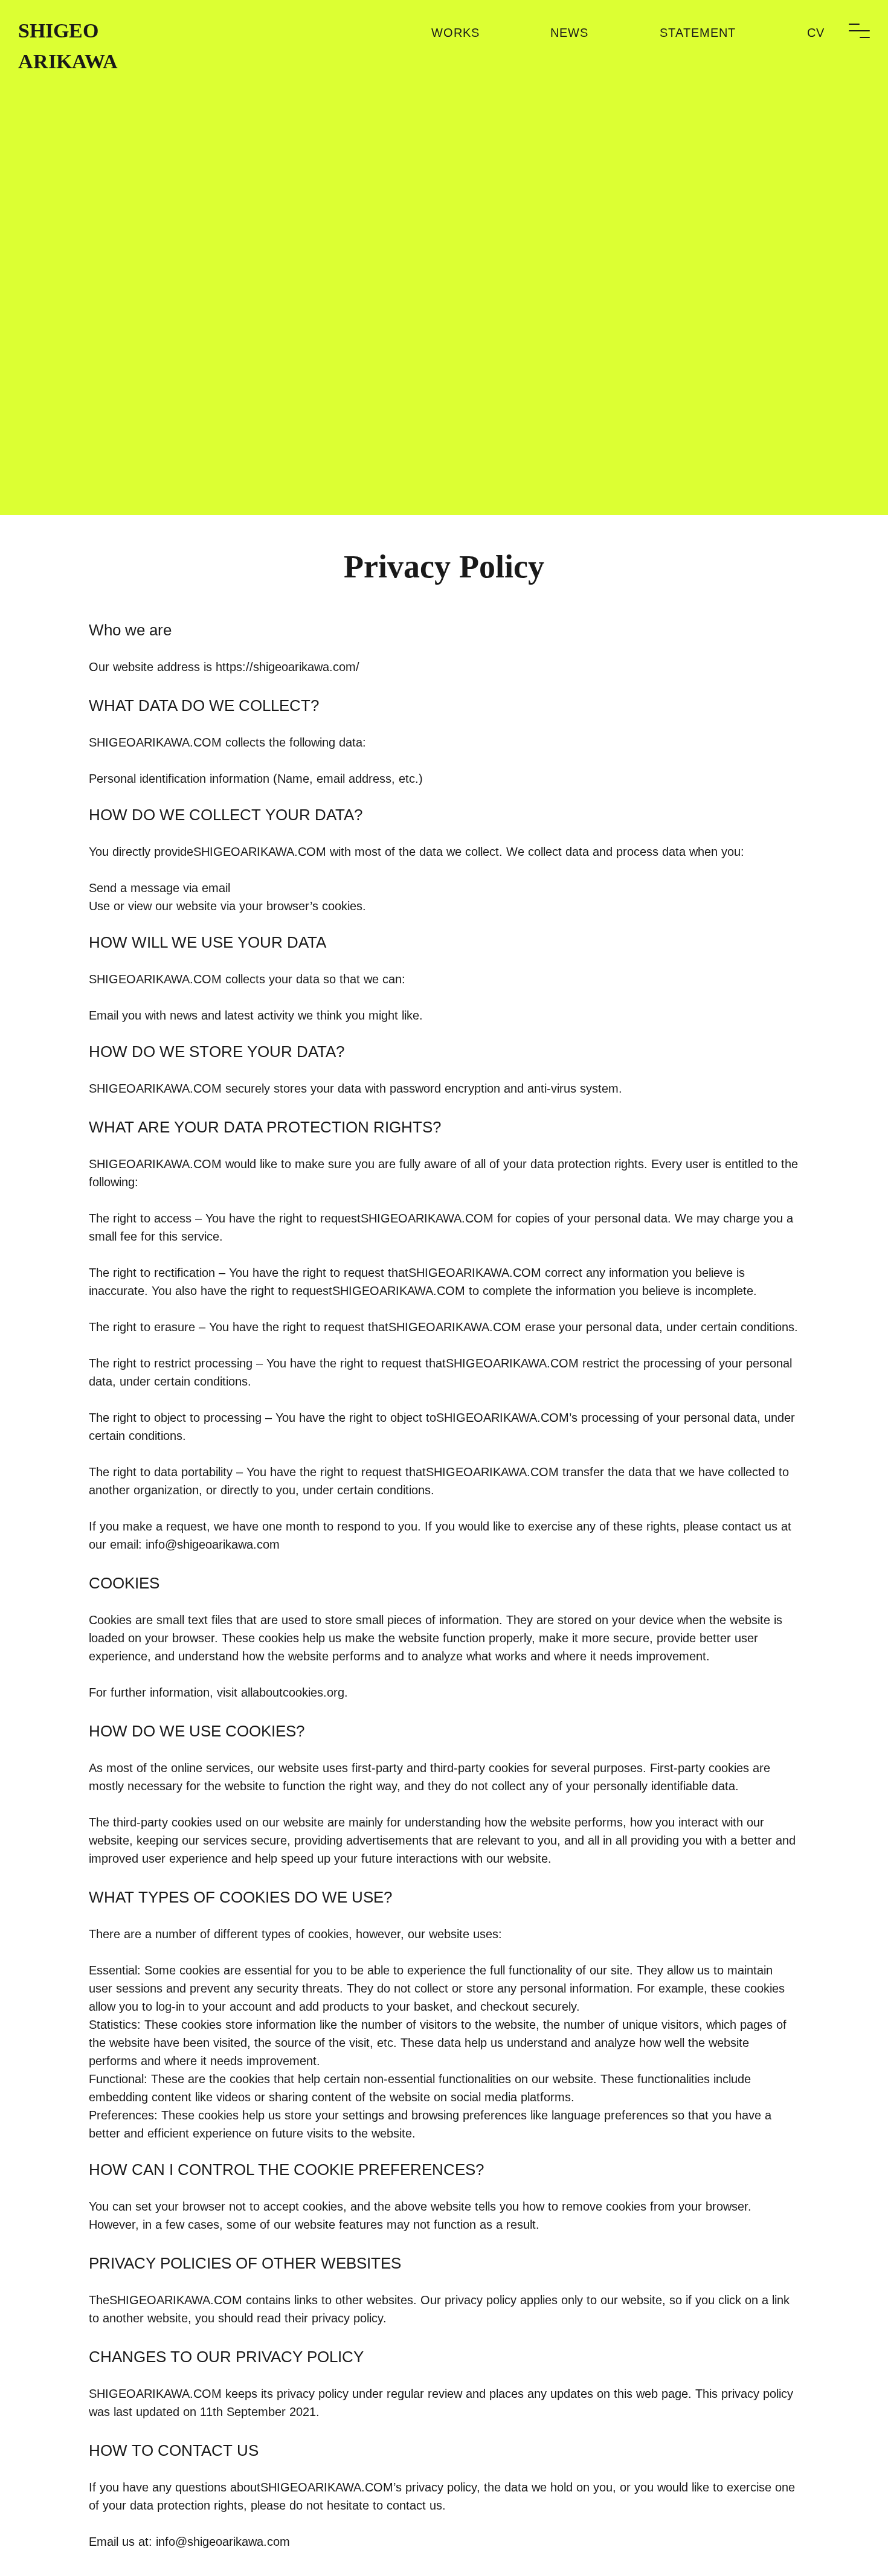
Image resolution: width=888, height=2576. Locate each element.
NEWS (569, 33)
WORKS (455, 33)
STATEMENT (698, 33)
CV (816, 33)
